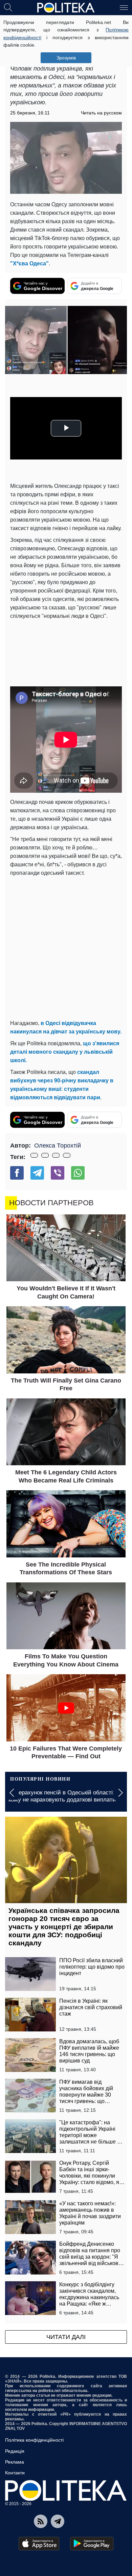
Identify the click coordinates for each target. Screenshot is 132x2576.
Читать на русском (101, 113)
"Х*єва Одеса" (29, 264)
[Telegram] (37, 1173)
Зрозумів (66, 58)
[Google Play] (92, 2544)
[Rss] (41, 2521)
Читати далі (66, 2337)
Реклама (15, 2462)
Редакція (15, 2451)
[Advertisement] (66, 947)
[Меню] (124, 7)
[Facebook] (17, 1173)
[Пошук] (8, 7)
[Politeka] (66, 8)
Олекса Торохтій (58, 1146)
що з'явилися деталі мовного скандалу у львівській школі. (65, 1052)
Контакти (15, 2473)
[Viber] (58, 1173)
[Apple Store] (39, 2544)
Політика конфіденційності (34, 2440)
